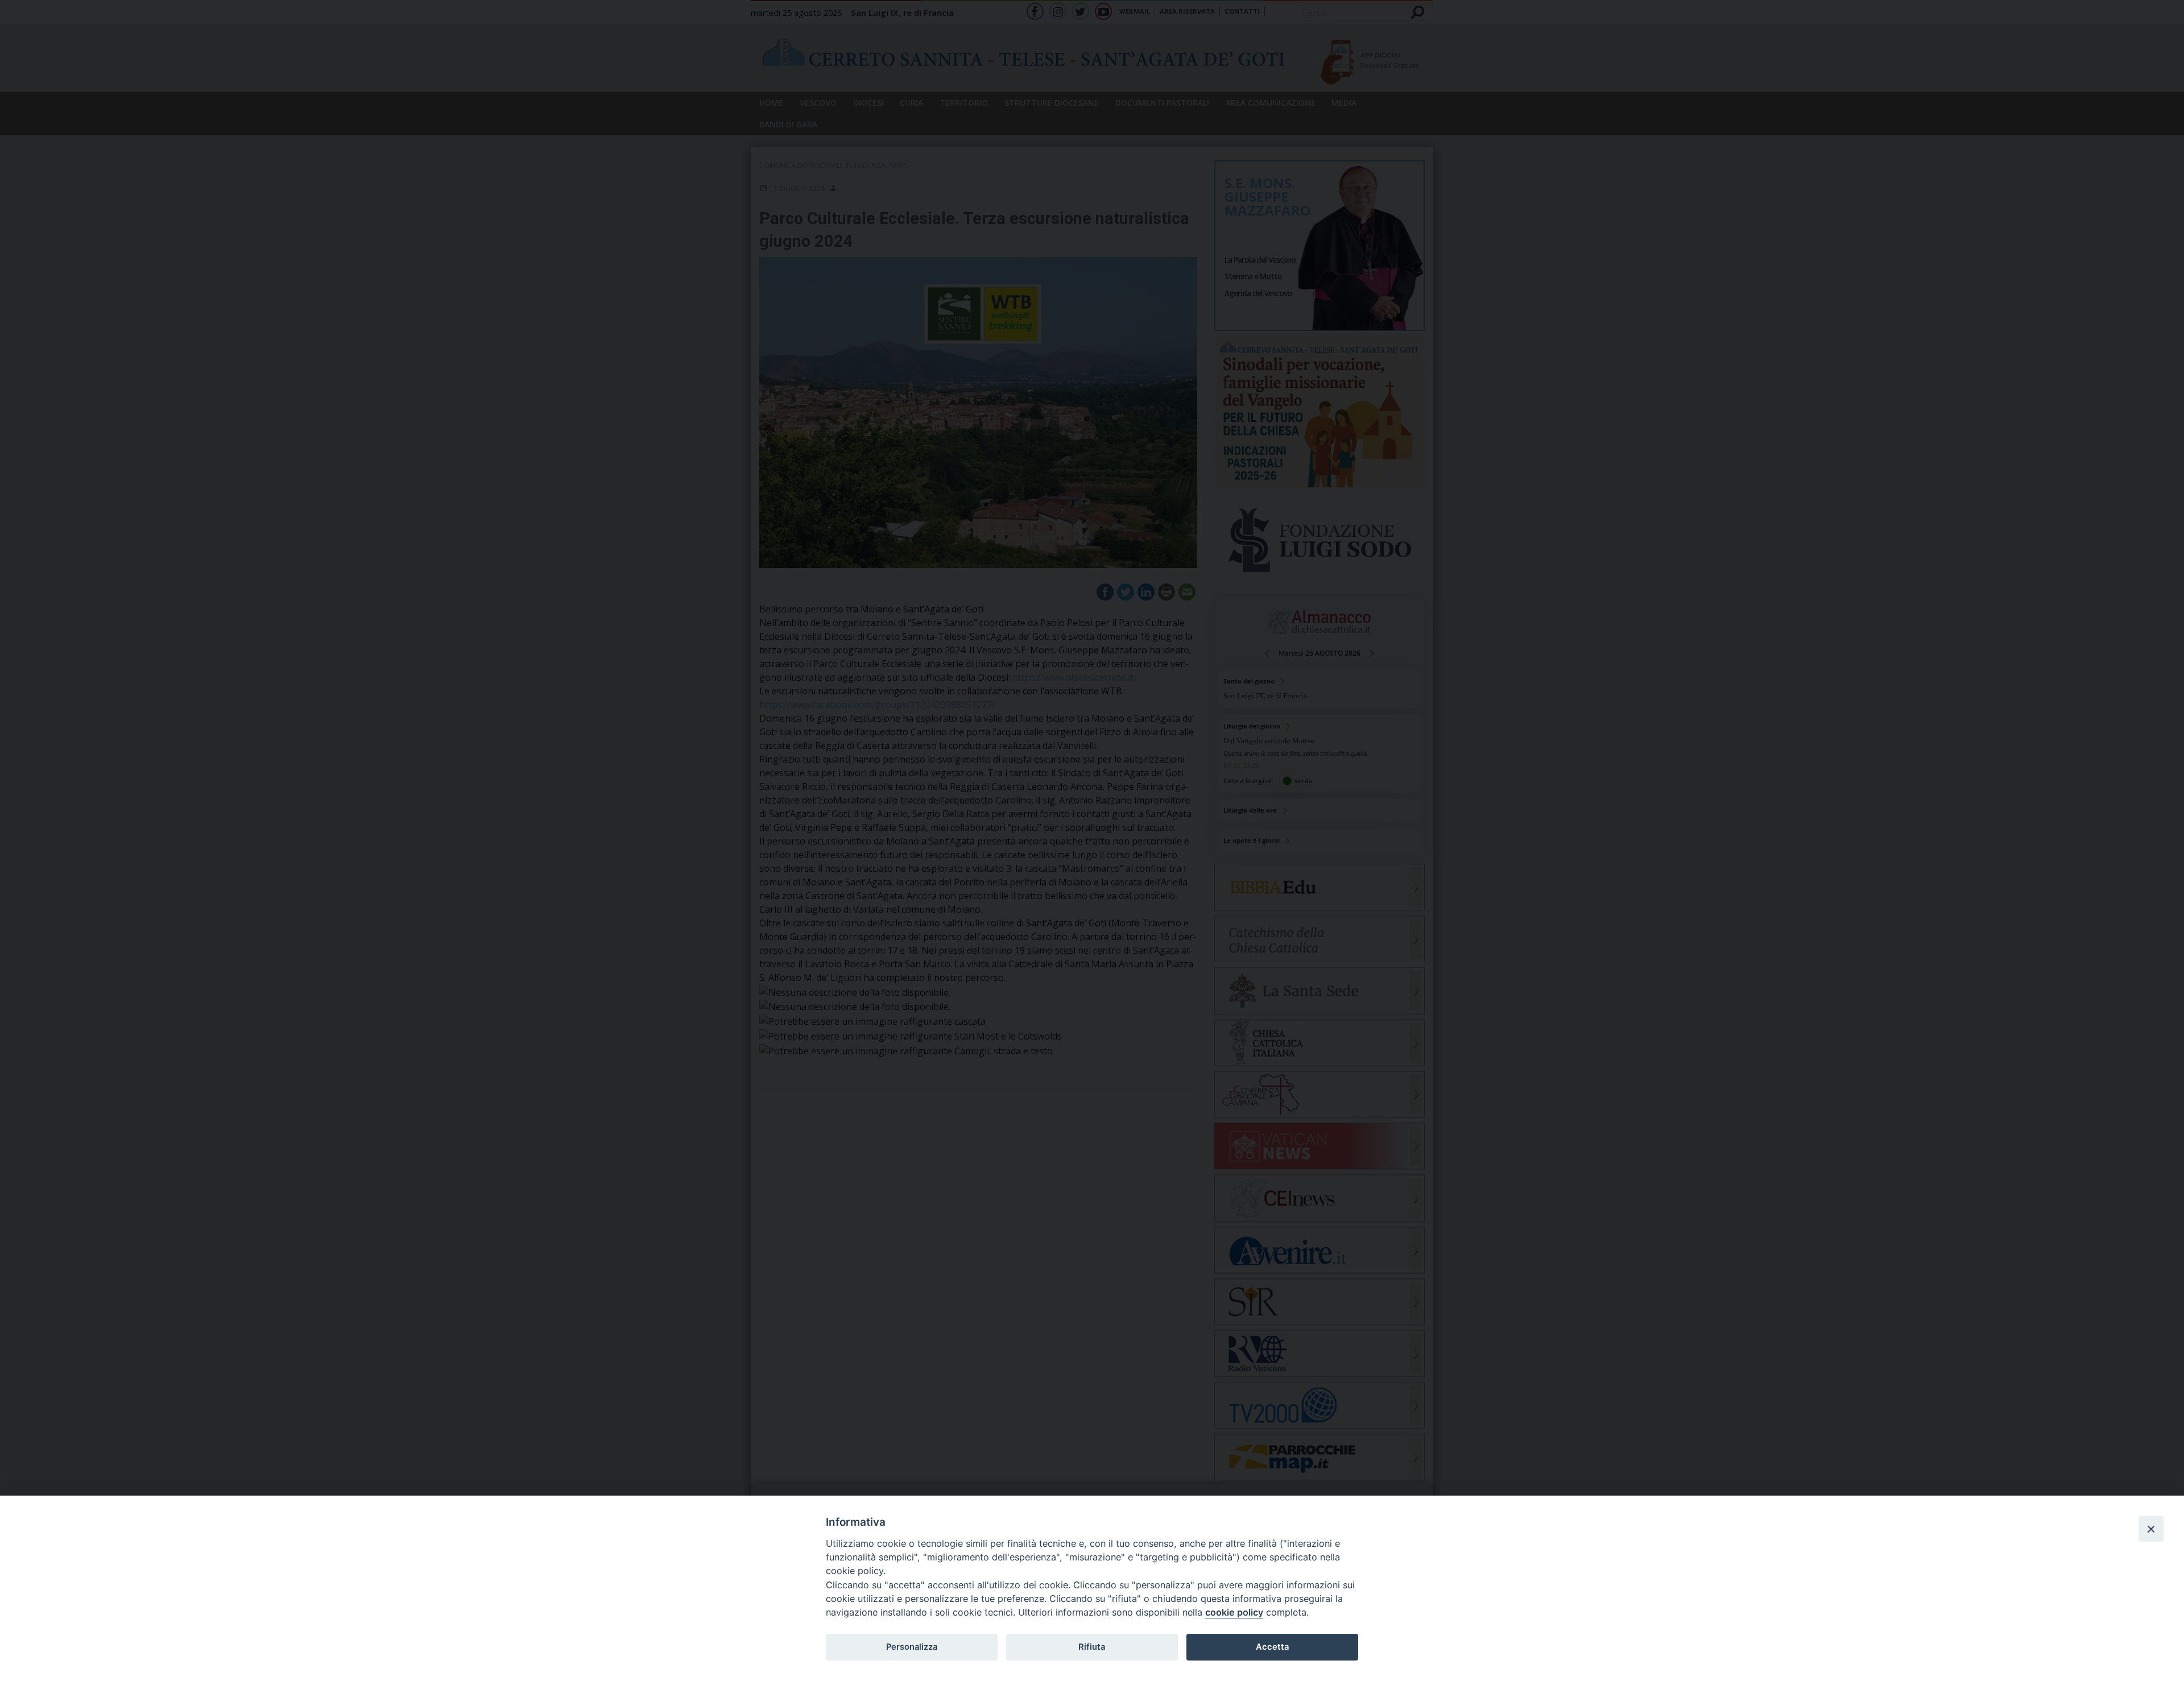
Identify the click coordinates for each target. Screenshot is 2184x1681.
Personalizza (912, 1647)
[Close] (2151, 1529)
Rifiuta (1092, 1647)
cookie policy (1234, 1612)
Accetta (1272, 1647)
